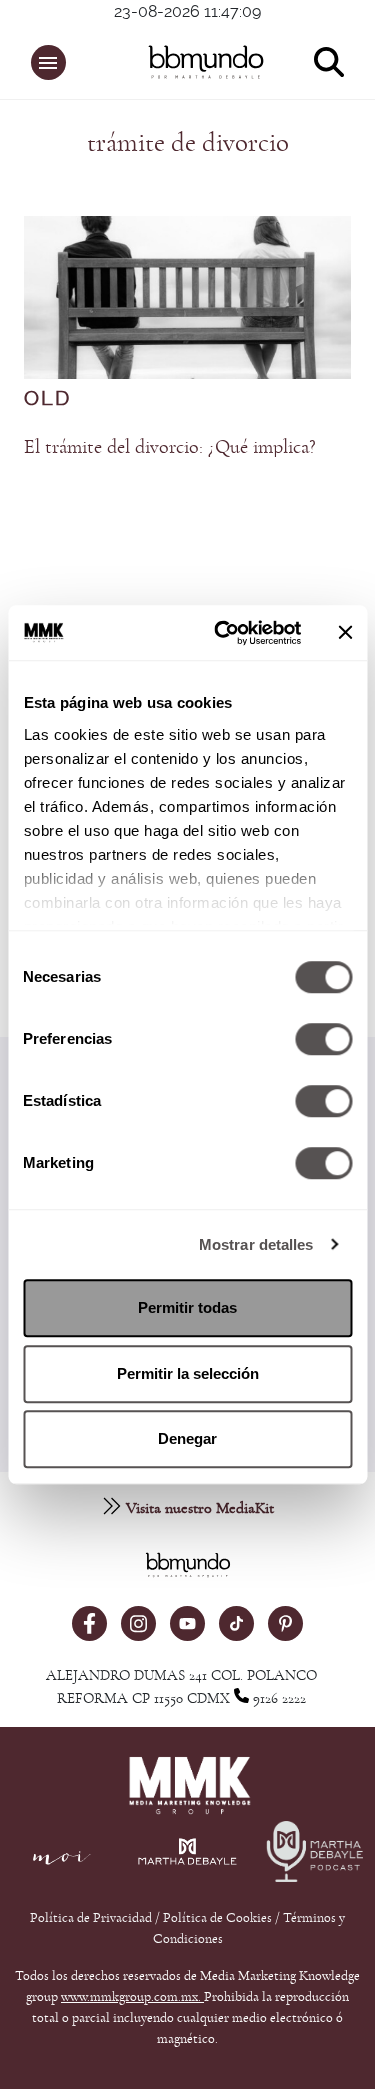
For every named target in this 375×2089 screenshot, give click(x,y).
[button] (48, 62)
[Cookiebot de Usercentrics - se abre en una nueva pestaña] (223, 633)
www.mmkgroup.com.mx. (132, 1997)
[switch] (323, 1039)
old (47, 399)
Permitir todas (187, 1307)
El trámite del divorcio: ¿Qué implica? (170, 447)
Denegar (187, 1438)
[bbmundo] (197, 62)
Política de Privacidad (92, 1918)
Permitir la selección (188, 1373)
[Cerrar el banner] (345, 633)
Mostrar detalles (256, 1244)
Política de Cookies (217, 1918)
